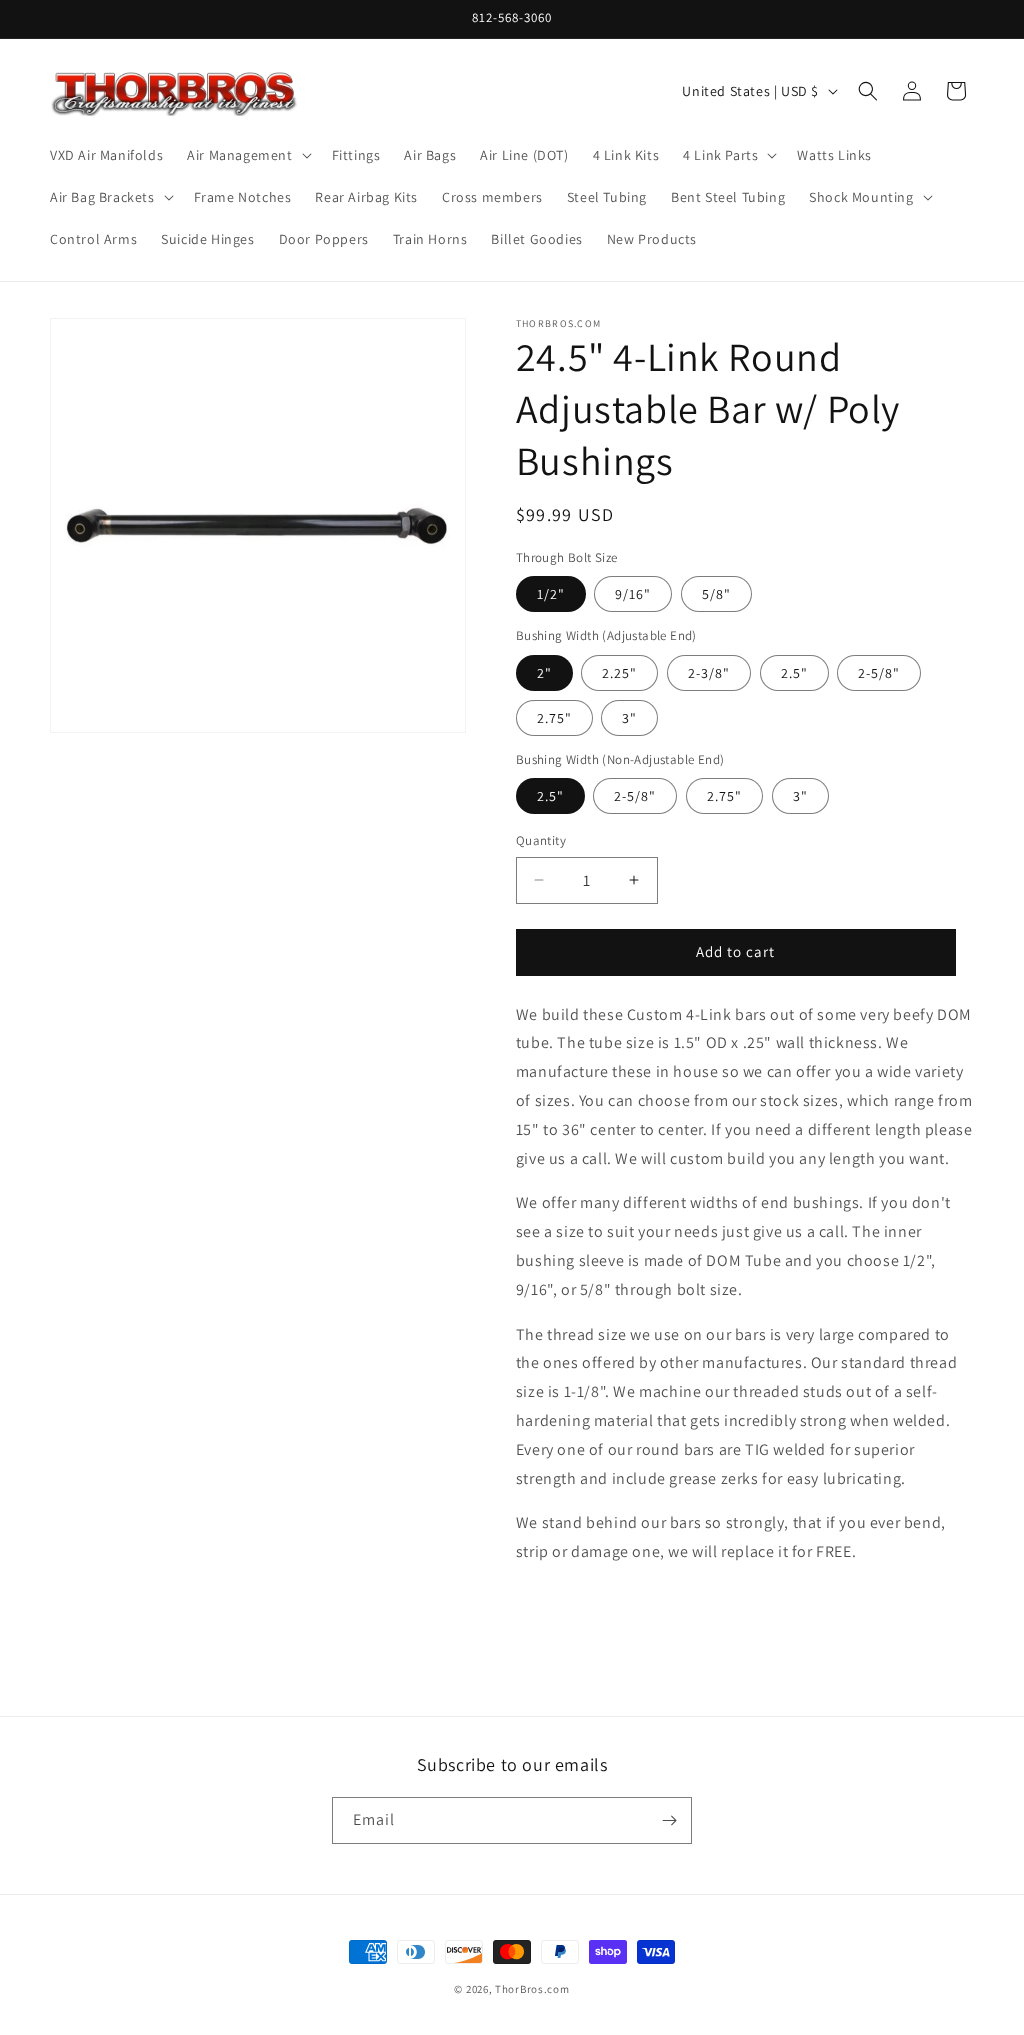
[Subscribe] (669, 1820)
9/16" (633, 594)
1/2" (551, 594)
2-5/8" (879, 673)
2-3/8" (709, 673)
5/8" (716, 594)
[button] (247, 155)
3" (629, 718)
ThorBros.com (532, 1989)
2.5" (794, 673)
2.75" (554, 718)
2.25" (619, 673)
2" (544, 673)
